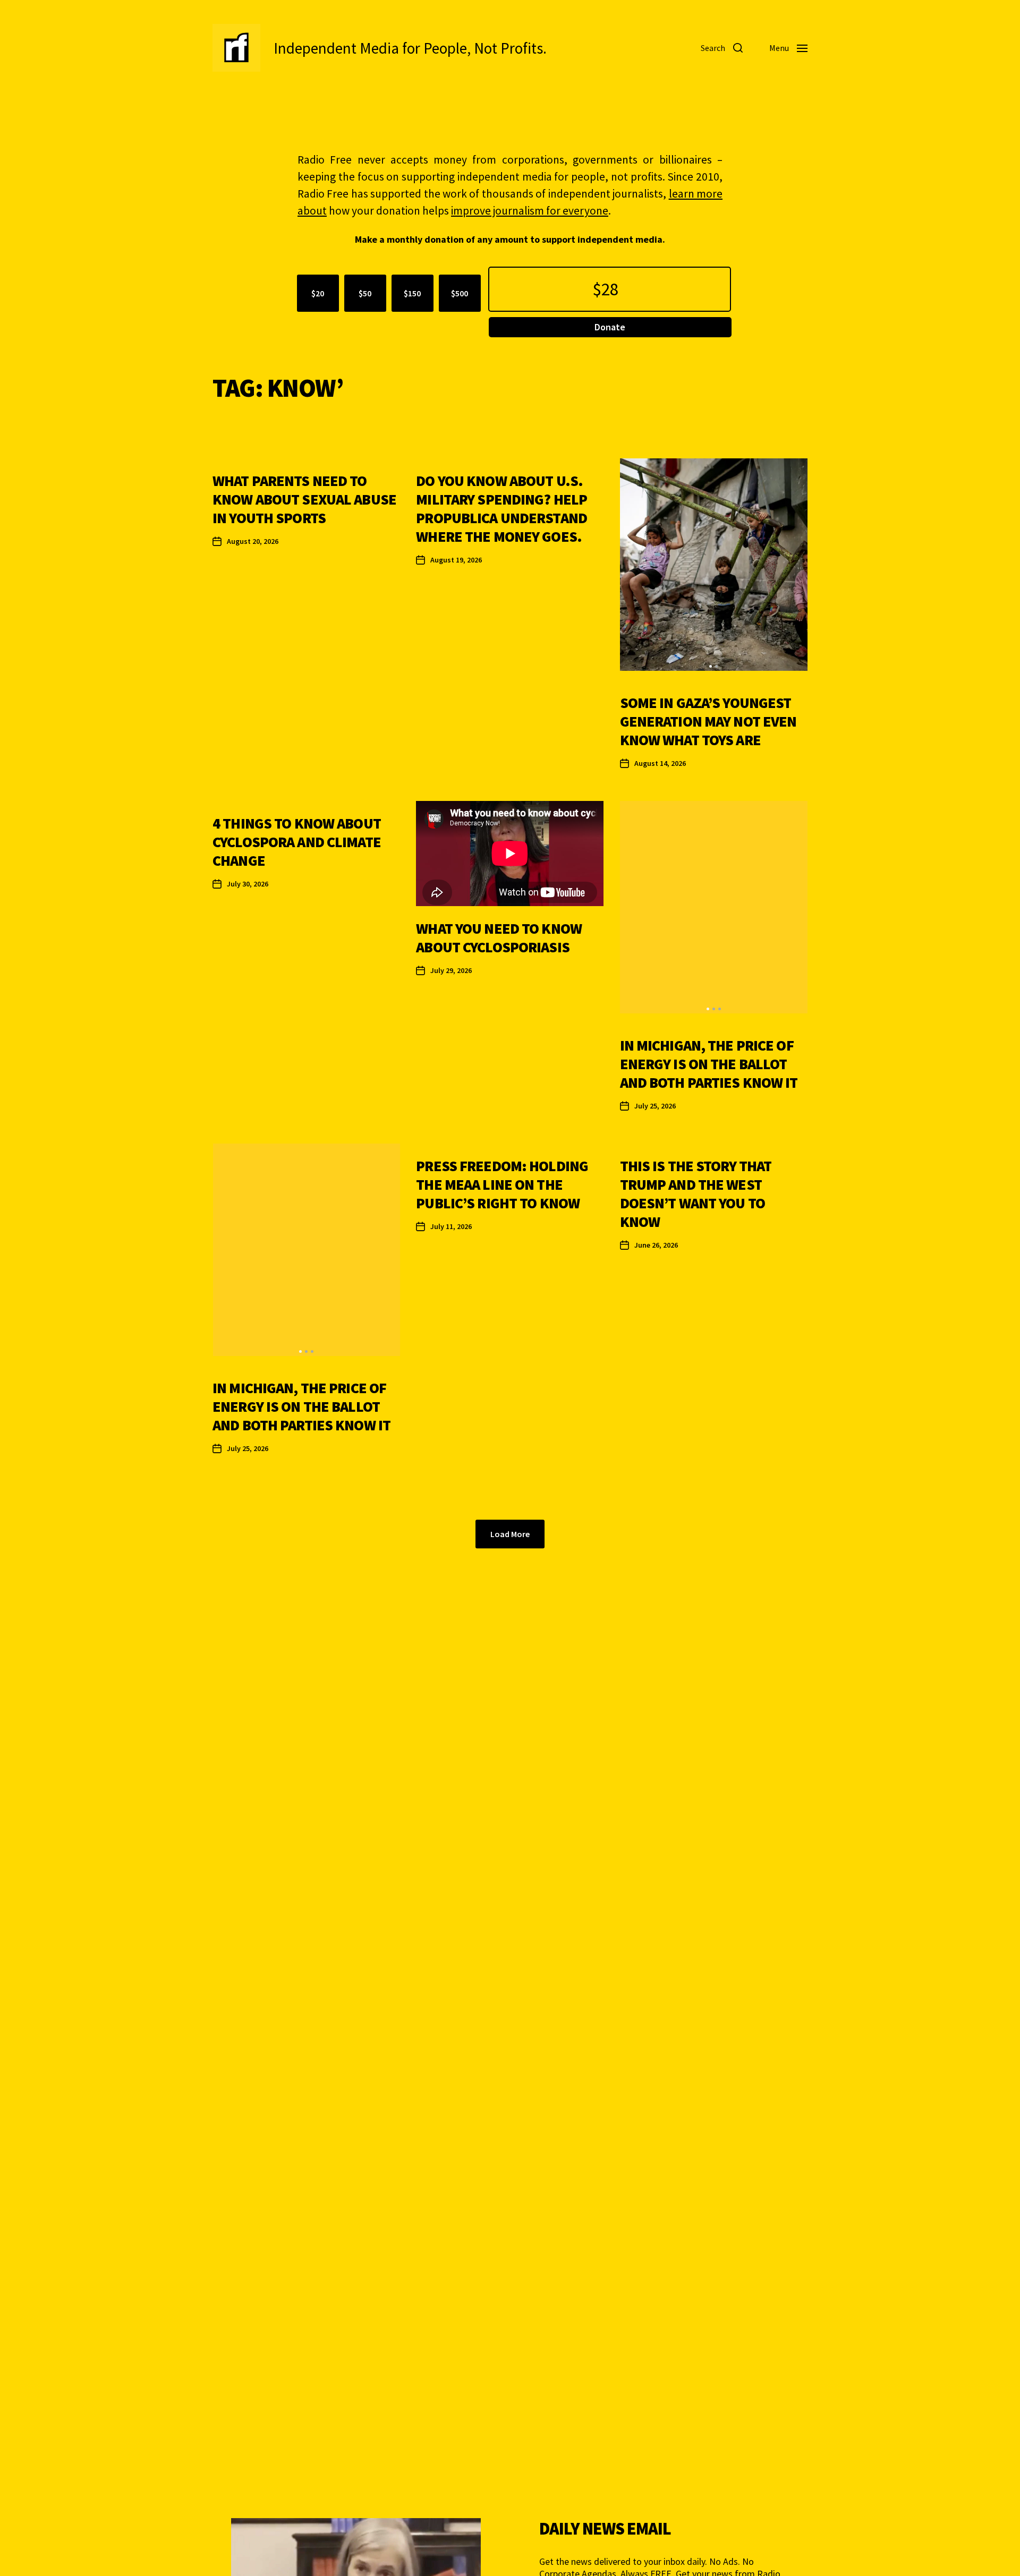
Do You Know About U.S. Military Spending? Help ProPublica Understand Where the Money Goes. (501, 509)
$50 (365, 293)
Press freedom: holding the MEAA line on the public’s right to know (502, 1184)
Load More (510, 1534)
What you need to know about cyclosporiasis (499, 938)
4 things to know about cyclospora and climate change (297, 842)
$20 (318, 293)
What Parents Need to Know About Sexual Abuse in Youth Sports (304, 499)
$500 (460, 293)
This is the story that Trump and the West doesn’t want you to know (696, 1194)
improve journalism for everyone (530, 211)
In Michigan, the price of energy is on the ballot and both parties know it (709, 1064)
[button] (711, 666)
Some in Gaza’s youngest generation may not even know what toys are (708, 721)
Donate (610, 327)
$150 (412, 293)
